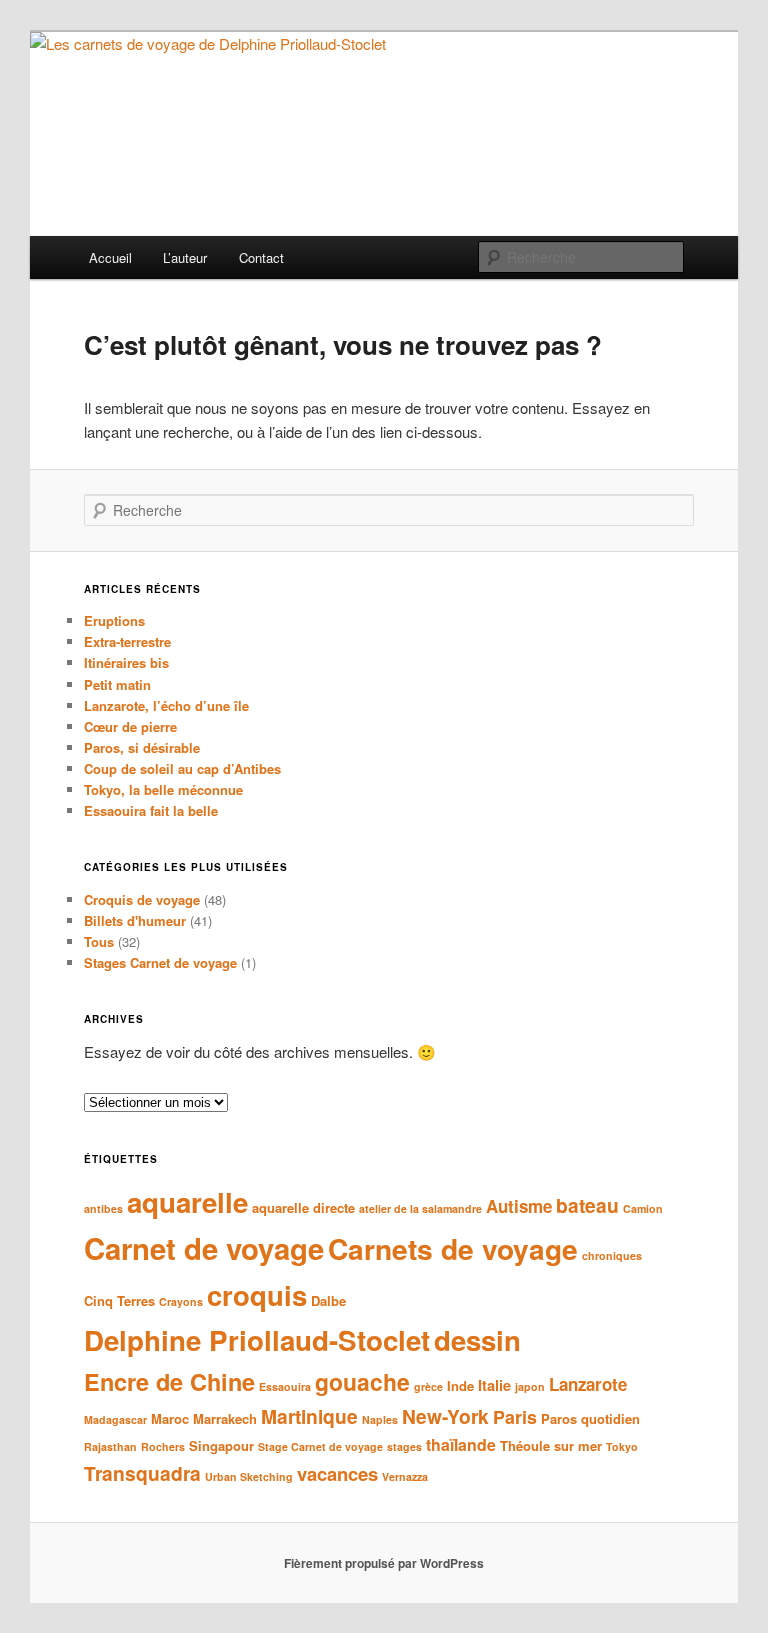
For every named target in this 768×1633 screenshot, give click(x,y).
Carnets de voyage (453, 1248)
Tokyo (622, 1446)
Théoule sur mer (551, 1445)
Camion (643, 1208)
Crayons (181, 1301)
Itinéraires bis (126, 662)
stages (404, 1446)
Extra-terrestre (127, 641)
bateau (587, 1205)
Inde (460, 1385)
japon (530, 1386)
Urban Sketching (249, 1476)
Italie (494, 1385)
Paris (515, 1416)
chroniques (612, 1255)
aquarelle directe (303, 1207)
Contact (261, 257)
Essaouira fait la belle (151, 810)
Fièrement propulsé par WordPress (384, 1563)
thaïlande (461, 1444)
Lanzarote (588, 1384)
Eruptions (114, 620)
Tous (99, 941)
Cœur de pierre (130, 726)
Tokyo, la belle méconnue (163, 789)
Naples (380, 1419)
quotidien (610, 1418)
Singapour (221, 1445)
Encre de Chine (169, 1381)
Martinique (309, 1416)
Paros (559, 1418)
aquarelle (187, 1202)
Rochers (163, 1446)
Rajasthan (110, 1446)
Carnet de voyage (204, 1248)
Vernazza (405, 1476)
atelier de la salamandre (420, 1208)
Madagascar (115, 1419)
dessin (477, 1339)
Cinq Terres (119, 1300)
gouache (362, 1381)
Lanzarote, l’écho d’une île (166, 705)
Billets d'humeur (135, 920)
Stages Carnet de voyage (160, 962)
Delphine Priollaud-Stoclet (257, 1340)
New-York (445, 1416)
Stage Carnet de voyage (320, 1446)
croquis (257, 1294)
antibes (103, 1208)
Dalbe (328, 1300)
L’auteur (185, 257)
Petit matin (117, 684)
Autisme (519, 1206)
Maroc (170, 1418)
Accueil (110, 257)
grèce (428, 1386)
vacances (337, 1473)
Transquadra (142, 1473)
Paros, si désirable (142, 747)
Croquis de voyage (142, 899)
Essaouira (285, 1386)
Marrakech (225, 1418)
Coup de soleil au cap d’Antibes (182, 768)
